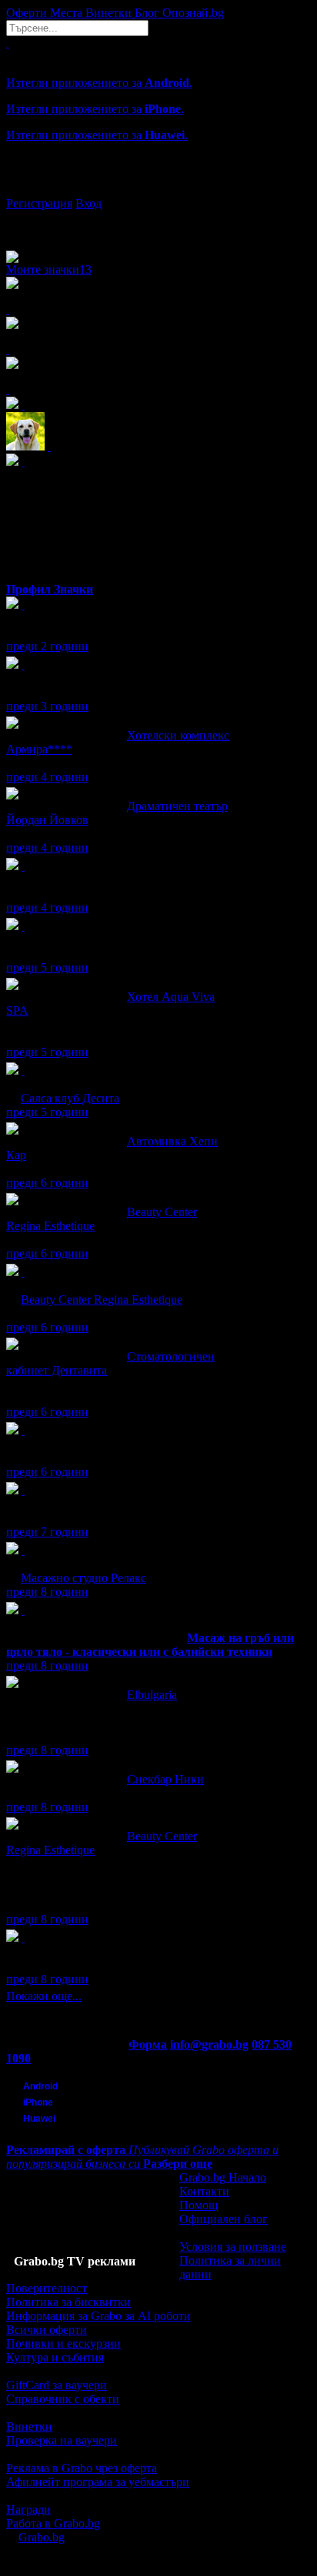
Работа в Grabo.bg (53, 2523)
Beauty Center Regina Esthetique (102, 1300)
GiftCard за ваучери (57, 2385)
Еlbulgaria (152, 1695)
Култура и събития (55, 2357)
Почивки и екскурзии (63, 2343)
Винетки (29, 2426)
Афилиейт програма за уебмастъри (98, 2482)
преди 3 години (47, 706)
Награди (28, 2510)
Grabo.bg (42, 2537)
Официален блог (224, 2219)
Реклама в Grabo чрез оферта (82, 2468)
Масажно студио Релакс (83, 1578)
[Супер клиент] (23, 1070)
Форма (148, 2044)
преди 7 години (47, 1532)
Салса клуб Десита (70, 1098)
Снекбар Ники (165, 1779)
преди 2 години (47, 646)
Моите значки (49, 269)
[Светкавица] (23, 1610)
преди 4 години (47, 777)
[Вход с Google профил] (158, 188)
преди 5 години (47, 967)
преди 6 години (47, 1183)
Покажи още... (44, 1996)
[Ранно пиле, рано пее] (23, 1938)
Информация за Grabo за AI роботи (98, 2316)
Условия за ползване (233, 2247)
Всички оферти (47, 2330)
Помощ (199, 2205)
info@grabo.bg (209, 2044)
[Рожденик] (23, 605)
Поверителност (47, 2288)
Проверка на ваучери (62, 2440)
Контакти (204, 2191)
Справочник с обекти (63, 2399)
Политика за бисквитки (68, 2302)
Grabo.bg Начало (223, 2177)
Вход (88, 203)
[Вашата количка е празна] (8, 43)
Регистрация (39, 203)
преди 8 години (47, 1592)
